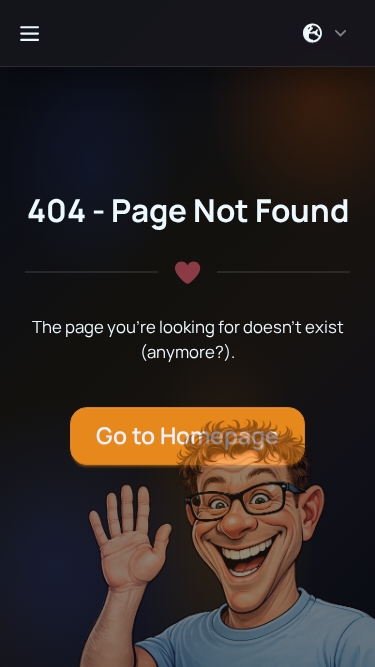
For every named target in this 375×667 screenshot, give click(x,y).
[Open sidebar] (29, 33)
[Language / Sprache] (325, 33)
